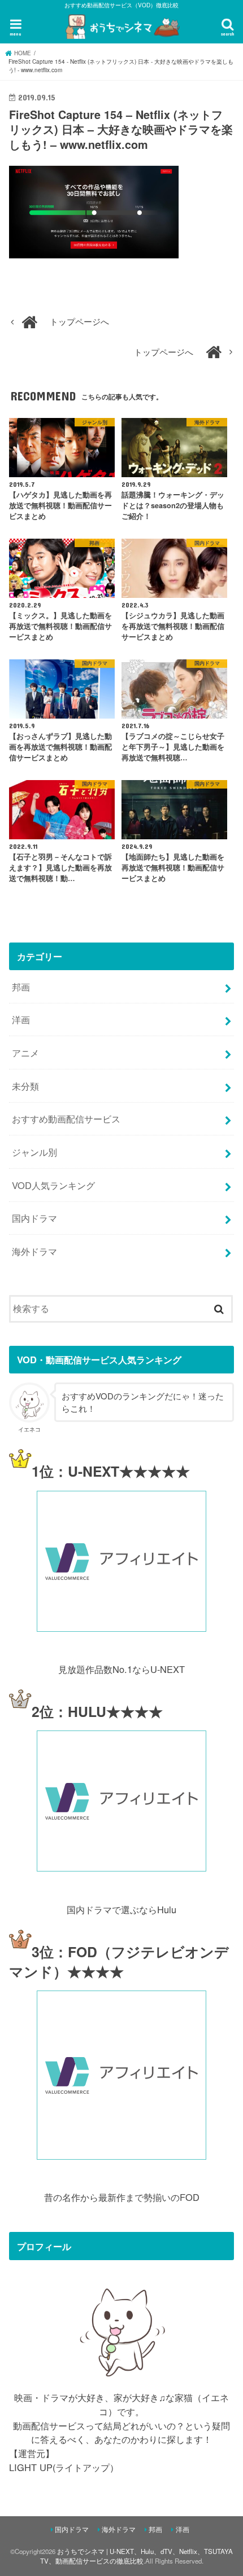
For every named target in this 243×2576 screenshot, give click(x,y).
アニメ (25, 1053)
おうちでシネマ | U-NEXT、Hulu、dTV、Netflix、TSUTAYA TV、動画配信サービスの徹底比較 (137, 2556)
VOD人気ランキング (53, 1185)
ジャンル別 (34, 1152)
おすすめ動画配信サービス (66, 1119)
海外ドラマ (34, 1251)
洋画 (21, 1019)
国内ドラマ (34, 1218)
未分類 (25, 1086)
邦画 (21, 987)
